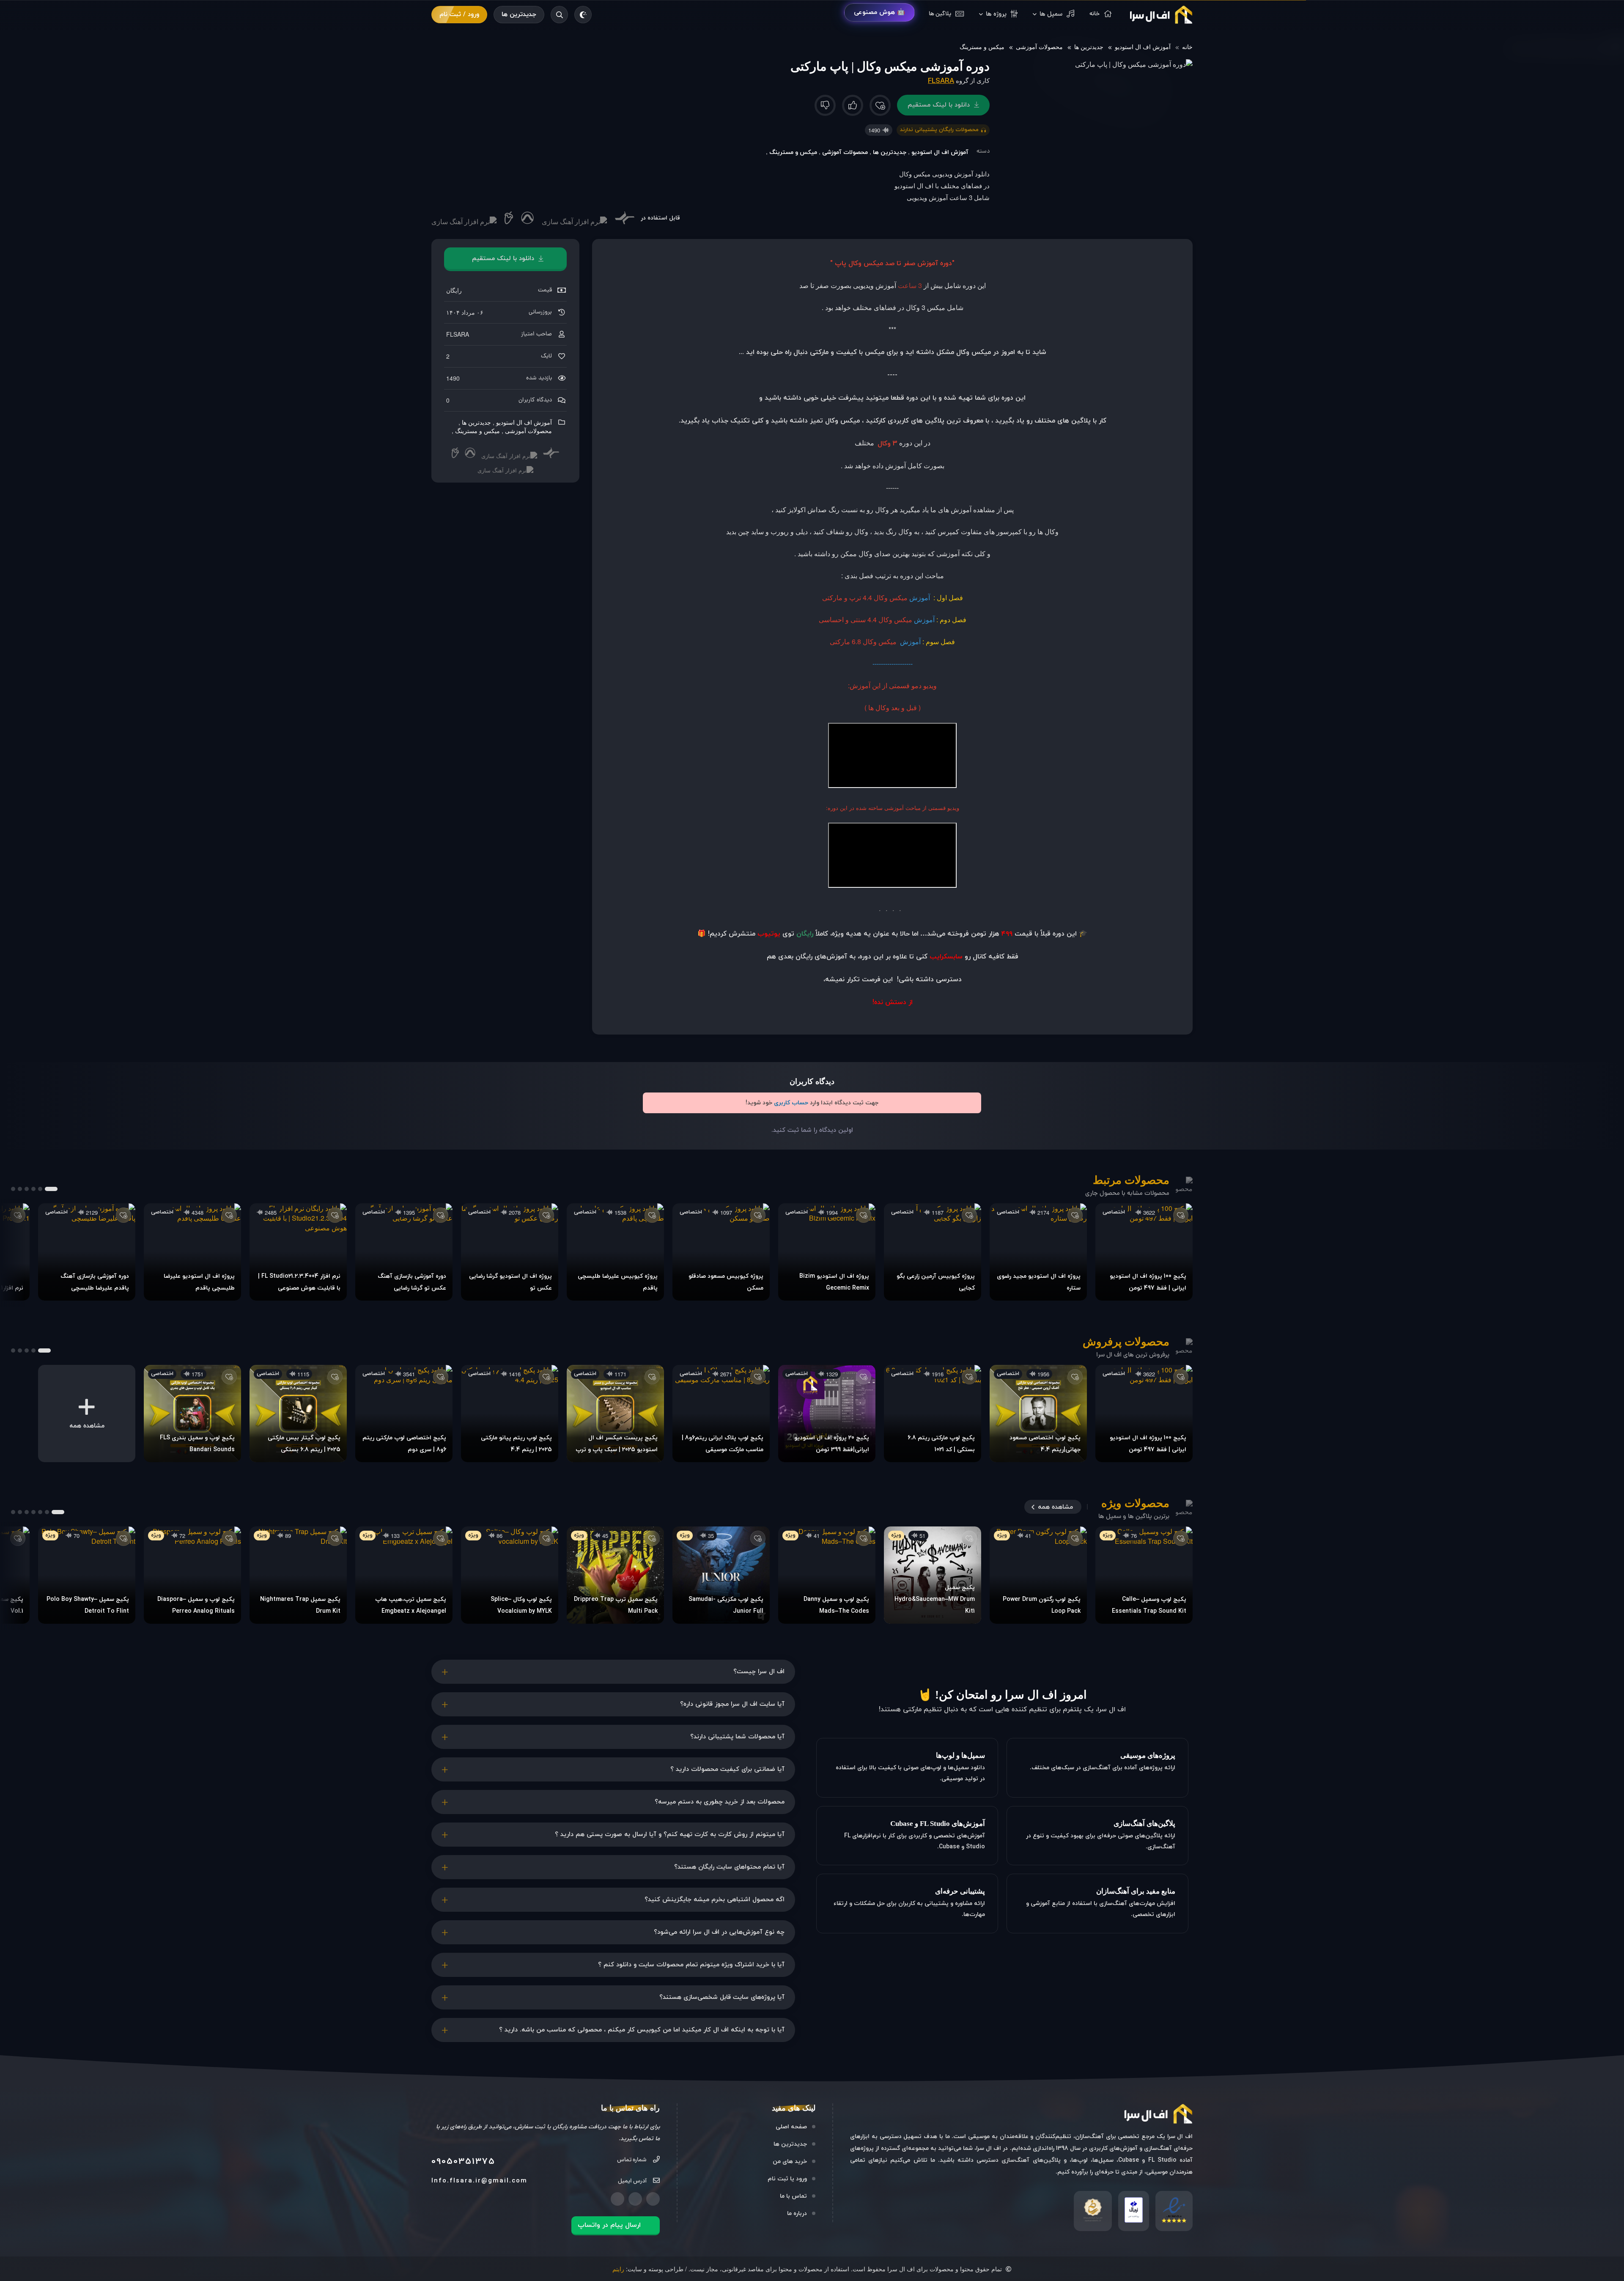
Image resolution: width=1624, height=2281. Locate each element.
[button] (51, 1189)
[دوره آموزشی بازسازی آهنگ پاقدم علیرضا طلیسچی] (87, 1252)
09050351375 (463, 2162)
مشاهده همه (1055, 1507)
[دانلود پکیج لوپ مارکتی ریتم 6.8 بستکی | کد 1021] (933, 1414)
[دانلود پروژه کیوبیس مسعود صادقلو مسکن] (721, 1252)
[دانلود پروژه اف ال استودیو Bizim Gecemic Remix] (827, 1252)
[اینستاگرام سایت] (653, 2199)
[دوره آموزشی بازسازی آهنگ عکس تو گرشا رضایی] (404, 1252)
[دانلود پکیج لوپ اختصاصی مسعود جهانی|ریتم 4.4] (1038, 1414)
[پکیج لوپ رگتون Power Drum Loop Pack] (1038, 1575)
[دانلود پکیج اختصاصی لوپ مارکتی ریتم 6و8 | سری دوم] (404, 1414)
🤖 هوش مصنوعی (879, 12)
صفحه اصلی (791, 2127)
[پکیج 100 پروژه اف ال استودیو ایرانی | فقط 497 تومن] (1144, 1252)
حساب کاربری (791, 1103)
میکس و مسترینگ (982, 47)
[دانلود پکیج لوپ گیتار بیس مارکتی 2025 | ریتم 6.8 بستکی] (298, 1414)
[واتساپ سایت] (617, 2199)
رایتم (618, 2269)
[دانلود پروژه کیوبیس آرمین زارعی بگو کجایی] (933, 1252)
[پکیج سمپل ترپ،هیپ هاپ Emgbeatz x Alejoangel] (404, 1575)
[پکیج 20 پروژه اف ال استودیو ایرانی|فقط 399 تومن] (827, 1414)
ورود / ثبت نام (459, 15)
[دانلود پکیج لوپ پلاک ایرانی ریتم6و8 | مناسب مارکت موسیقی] (721, 1414)
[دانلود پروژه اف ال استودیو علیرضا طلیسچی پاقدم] (192, 1252)
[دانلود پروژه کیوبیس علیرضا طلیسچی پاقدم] (615, 1252)
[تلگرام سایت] (635, 2199)
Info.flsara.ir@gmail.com (479, 2181)
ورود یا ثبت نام (787, 2179)
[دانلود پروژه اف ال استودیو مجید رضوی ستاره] (1038, 1252)
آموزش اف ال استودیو (1143, 47)
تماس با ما (793, 2196)
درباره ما (797, 2214)
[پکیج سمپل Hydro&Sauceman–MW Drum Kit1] (933, 1575)
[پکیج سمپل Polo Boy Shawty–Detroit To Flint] (87, 1575)
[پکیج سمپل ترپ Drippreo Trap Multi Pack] (615, 1575)
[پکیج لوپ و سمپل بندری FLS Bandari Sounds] (192, 1414)
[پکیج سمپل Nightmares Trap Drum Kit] (298, 1575)
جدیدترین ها (519, 15)
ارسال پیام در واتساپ (609, 2225)
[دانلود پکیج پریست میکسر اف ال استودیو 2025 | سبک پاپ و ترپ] (615, 1414)
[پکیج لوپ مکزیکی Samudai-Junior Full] (721, 1575)
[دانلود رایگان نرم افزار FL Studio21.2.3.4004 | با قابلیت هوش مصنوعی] (298, 1252)
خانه (1187, 47)
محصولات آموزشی (1039, 47)
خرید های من (790, 2162)
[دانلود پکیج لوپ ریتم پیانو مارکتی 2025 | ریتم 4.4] (510, 1414)
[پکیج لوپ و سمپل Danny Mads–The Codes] (827, 1575)
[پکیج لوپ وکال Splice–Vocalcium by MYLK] (510, 1575)
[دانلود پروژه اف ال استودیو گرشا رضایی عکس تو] (510, 1252)
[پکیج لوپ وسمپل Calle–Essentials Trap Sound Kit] (1144, 1575)
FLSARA (941, 81)
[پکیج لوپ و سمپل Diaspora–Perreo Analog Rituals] (192, 1575)
